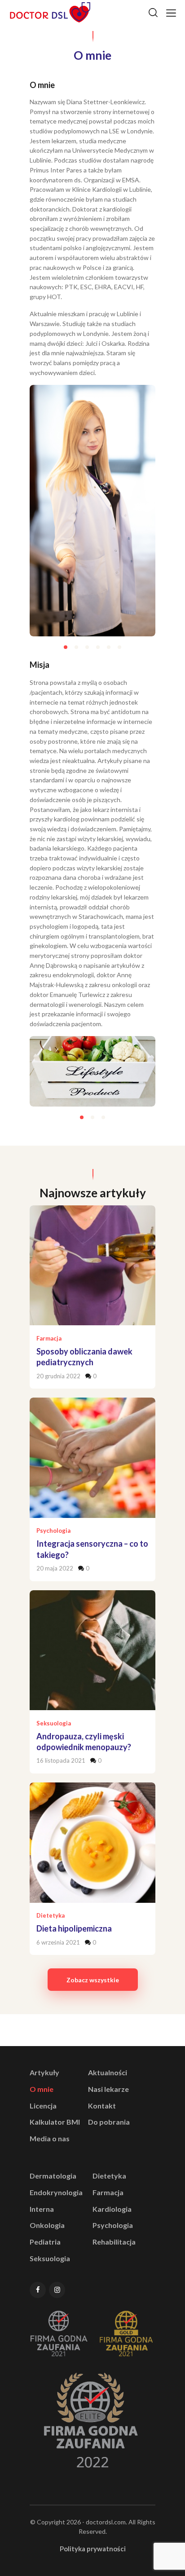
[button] (66, 647)
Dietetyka (51, 1915)
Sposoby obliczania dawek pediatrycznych (84, 1357)
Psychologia (53, 1531)
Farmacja (49, 1338)
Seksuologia (54, 1723)
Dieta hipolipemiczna (74, 1928)
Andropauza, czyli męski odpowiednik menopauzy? (84, 1742)
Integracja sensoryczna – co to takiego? (92, 1549)
